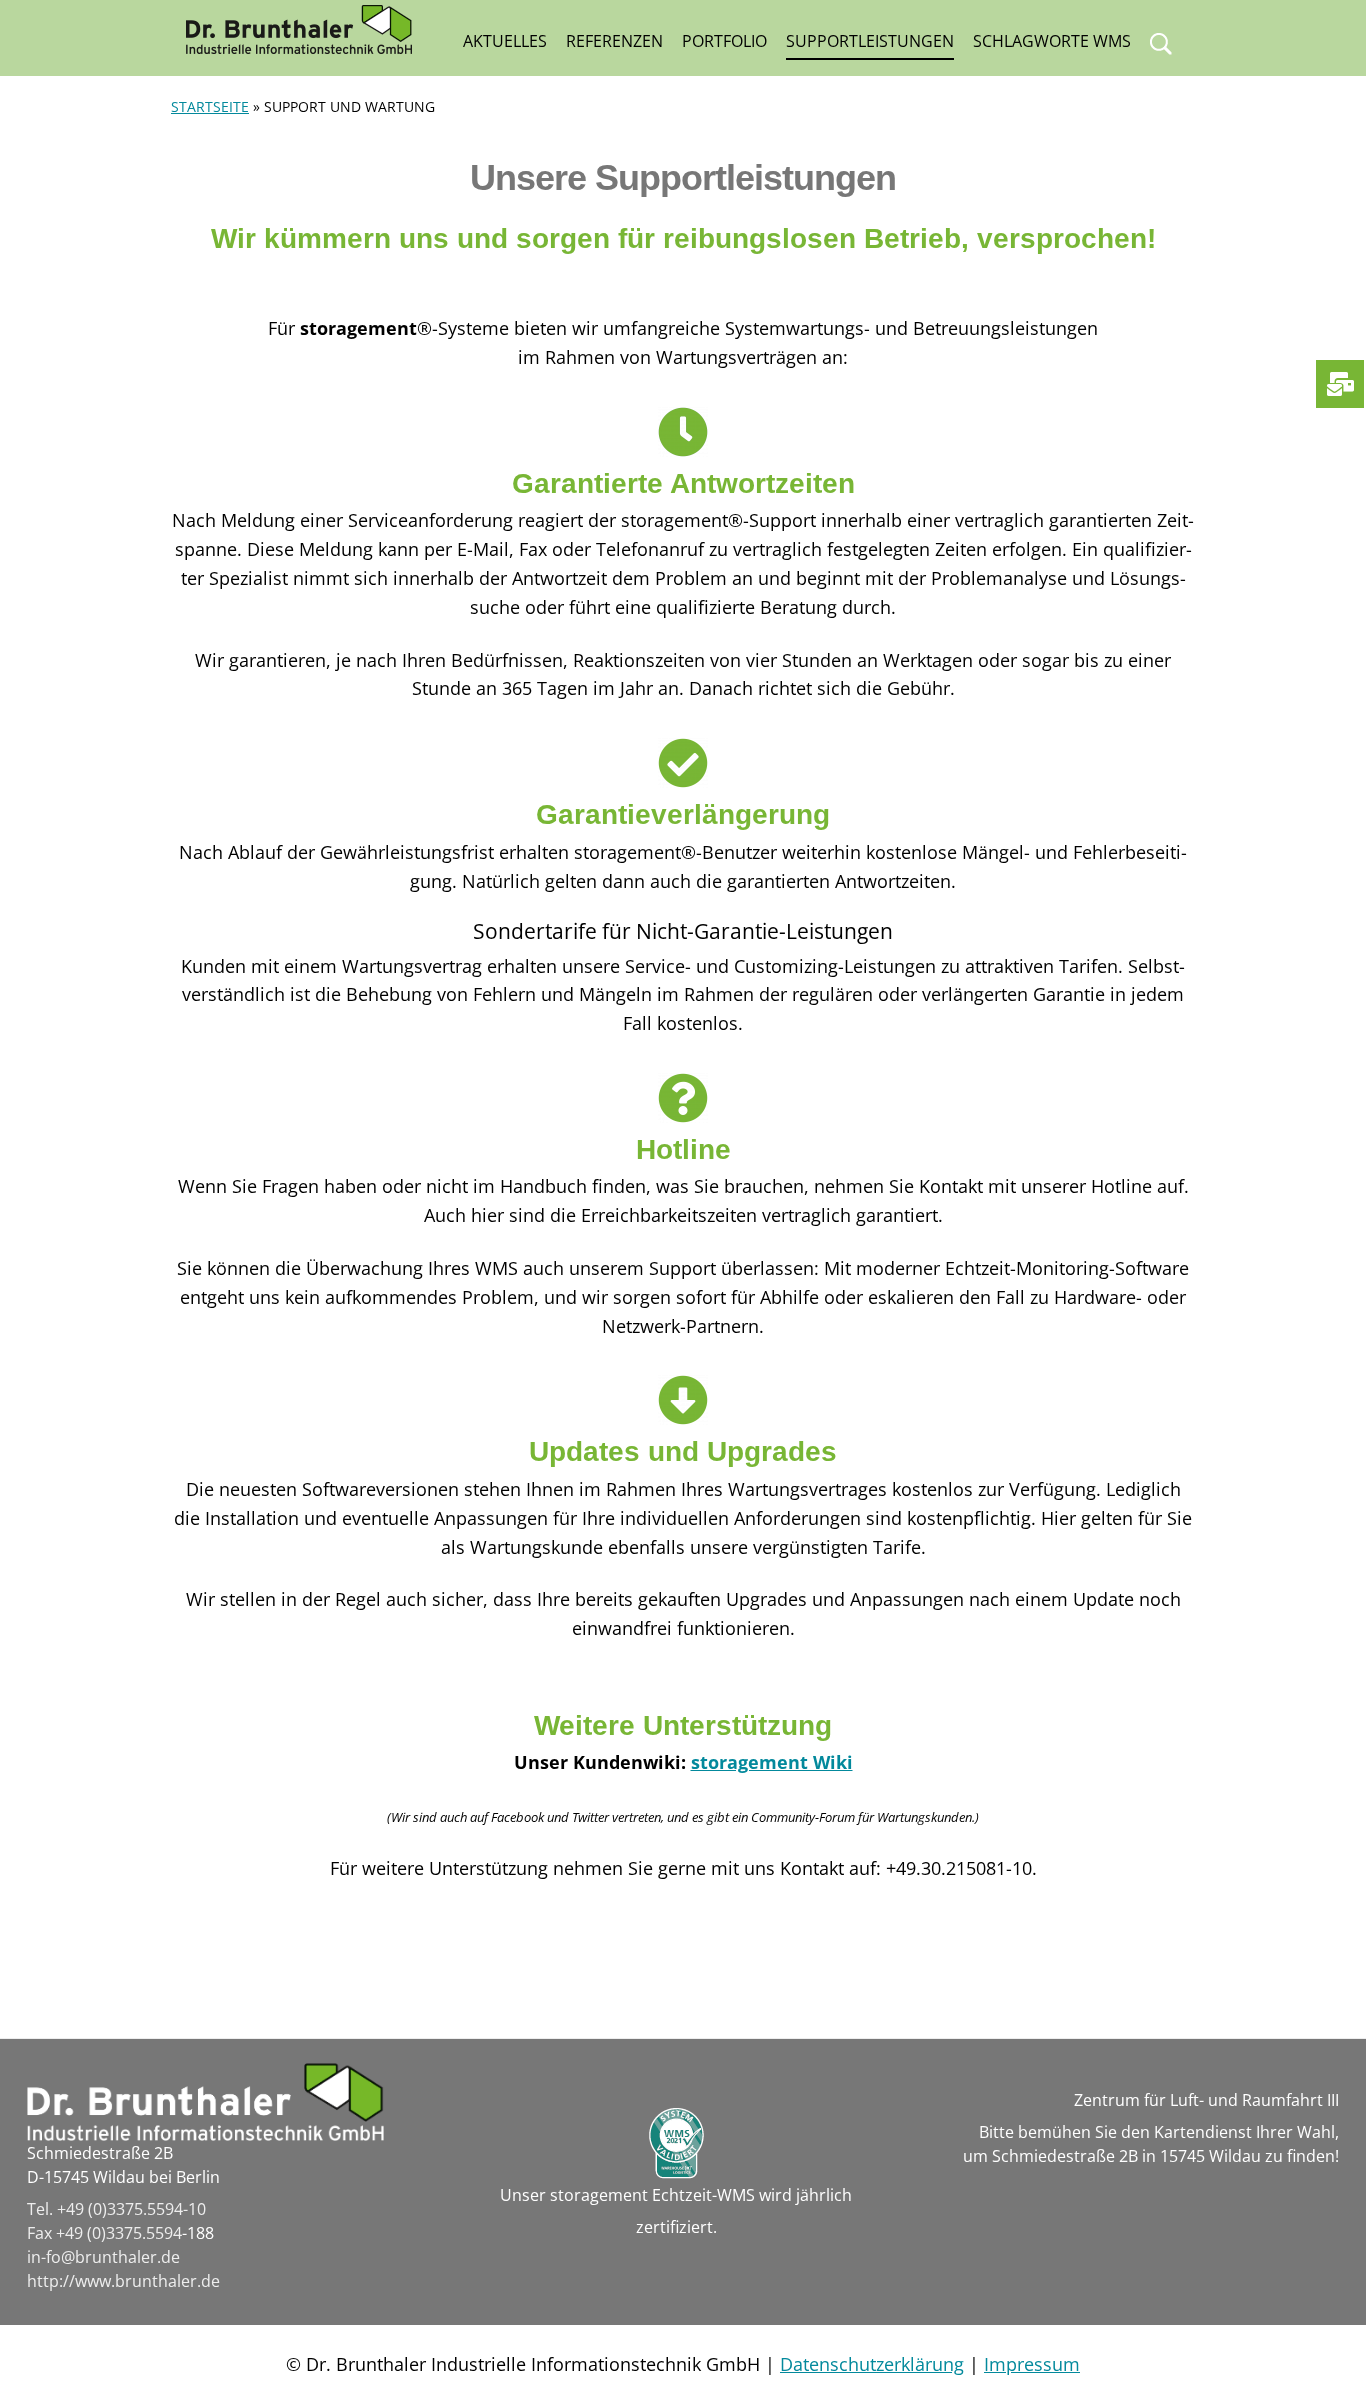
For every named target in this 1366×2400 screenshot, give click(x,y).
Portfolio (724, 41)
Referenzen (614, 41)
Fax (41, 2233)
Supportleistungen (870, 41)
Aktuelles (505, 41)
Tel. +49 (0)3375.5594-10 (116, 2209)
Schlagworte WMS (1052, 41)
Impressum (1032, 2364)
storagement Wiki (772, 1762)
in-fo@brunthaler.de (103, 2257)
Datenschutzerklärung (872, 2364)
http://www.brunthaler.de (123, 2281)
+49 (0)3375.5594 (119, 2233)
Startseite (210, 106)
